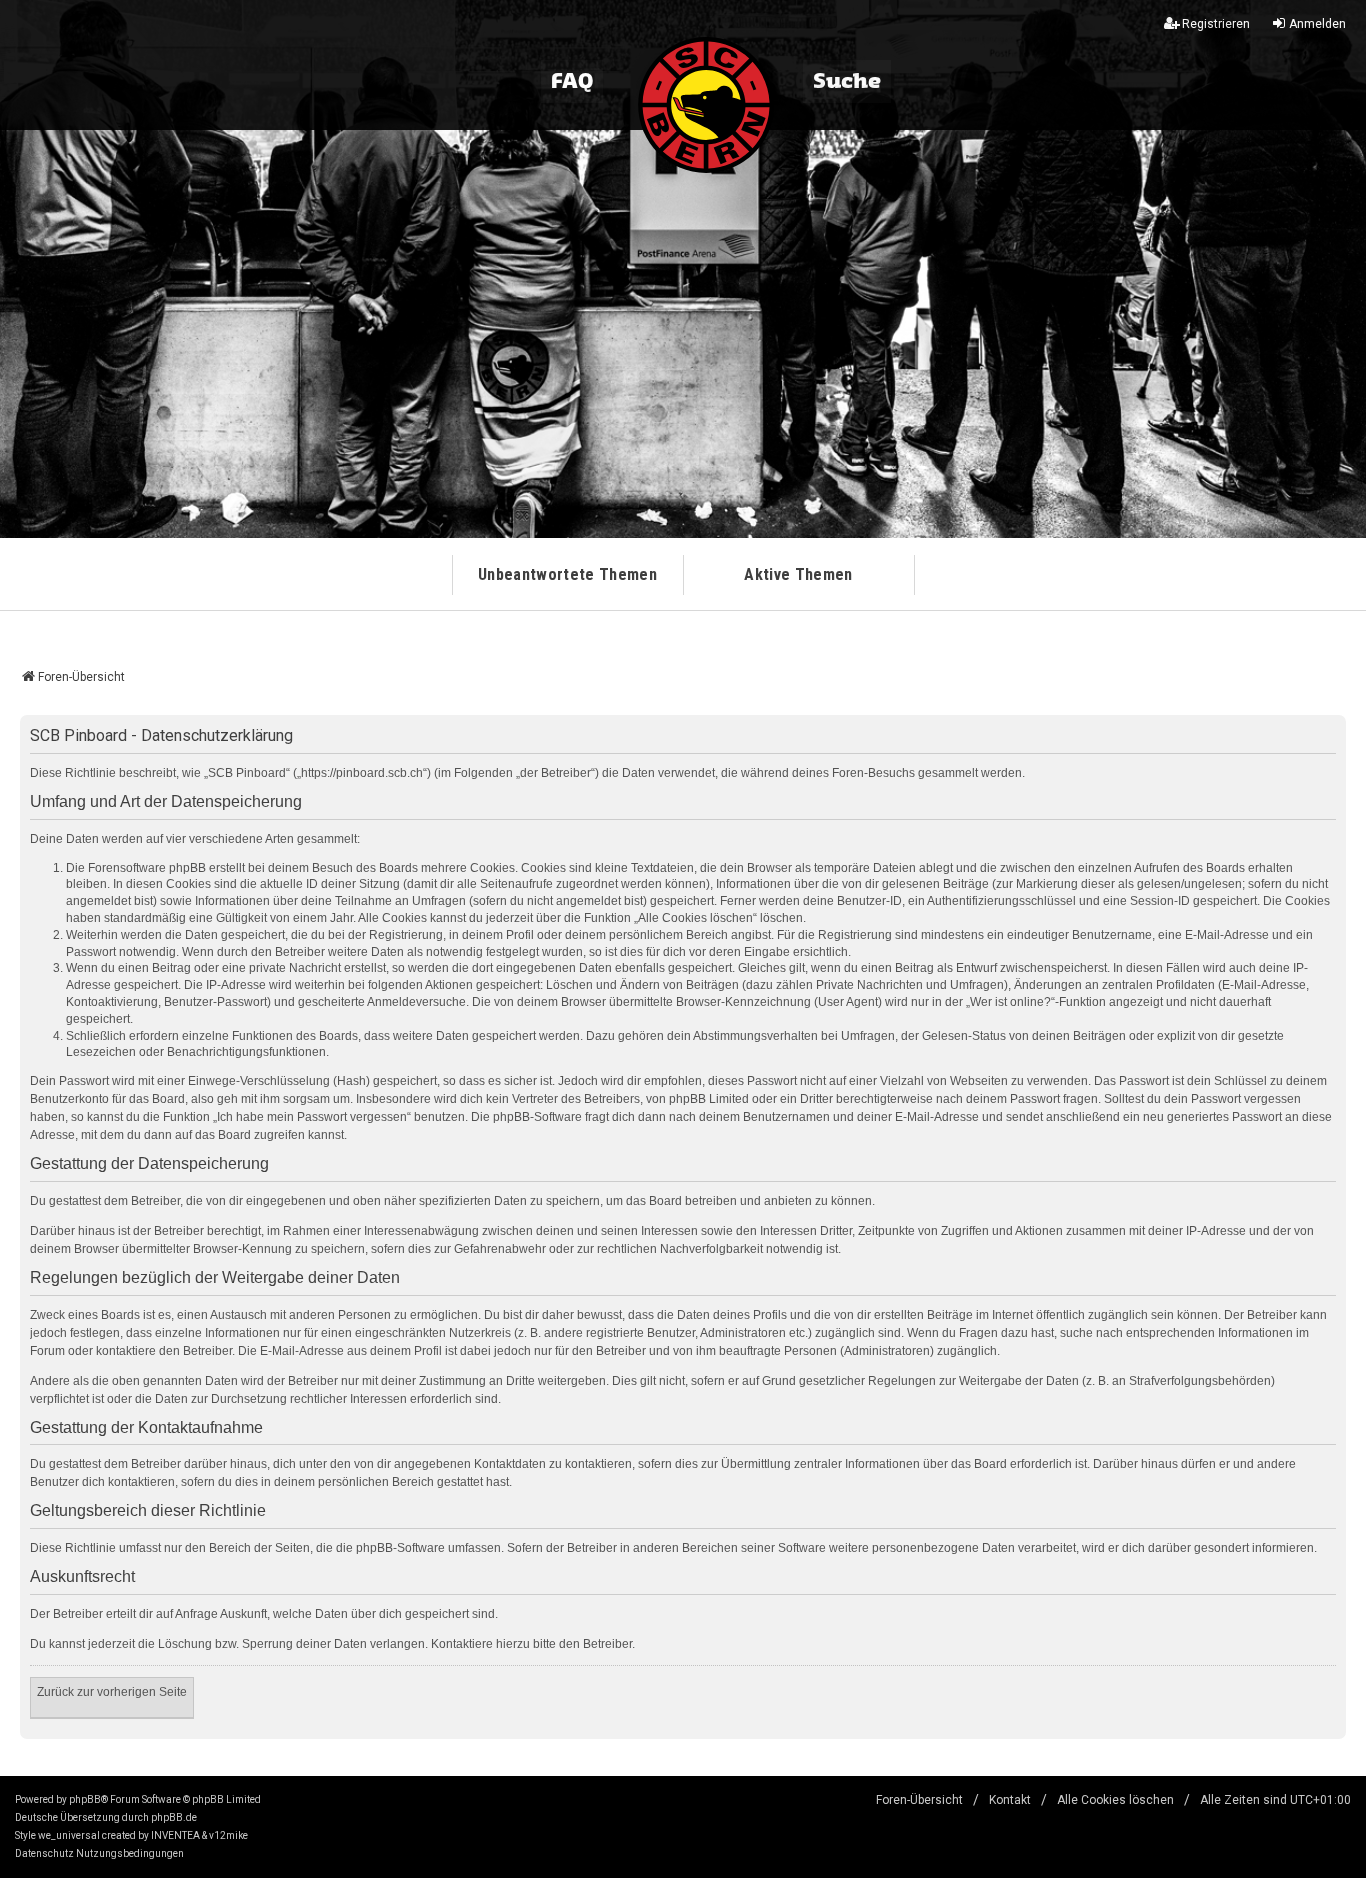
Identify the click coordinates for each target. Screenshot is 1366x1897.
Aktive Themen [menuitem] (798, 574)
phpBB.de (174, 1817)
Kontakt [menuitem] (1010, 1800)
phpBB (85, 1799)
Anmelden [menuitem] (1317, 24)
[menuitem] (44, 1854)
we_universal (69, 1835)
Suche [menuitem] (847, 82)
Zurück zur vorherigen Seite (112, 1692)
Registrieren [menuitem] (1216, 24)
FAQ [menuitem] (572, 82)
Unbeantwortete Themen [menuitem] (567, 574)
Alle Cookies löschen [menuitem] (1115, 1800)
